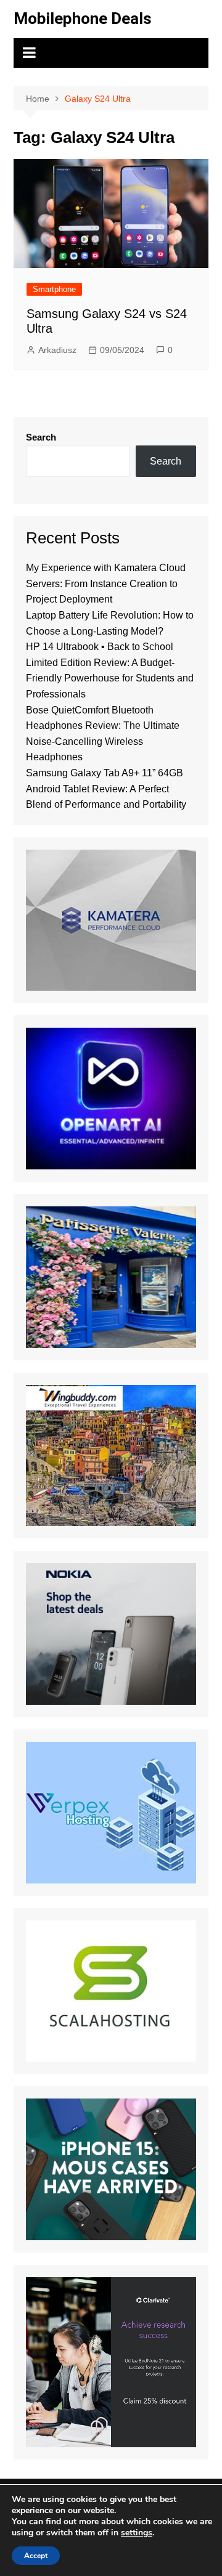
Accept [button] (36, 2556)
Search (41, 437)
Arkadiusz (57, 350)
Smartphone (54, 289)
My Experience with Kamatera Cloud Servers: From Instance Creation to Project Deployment (106, 583)
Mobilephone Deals (83, 18)
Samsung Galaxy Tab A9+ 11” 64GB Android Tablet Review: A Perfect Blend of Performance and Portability (106, 789)
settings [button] (137, 2533)
